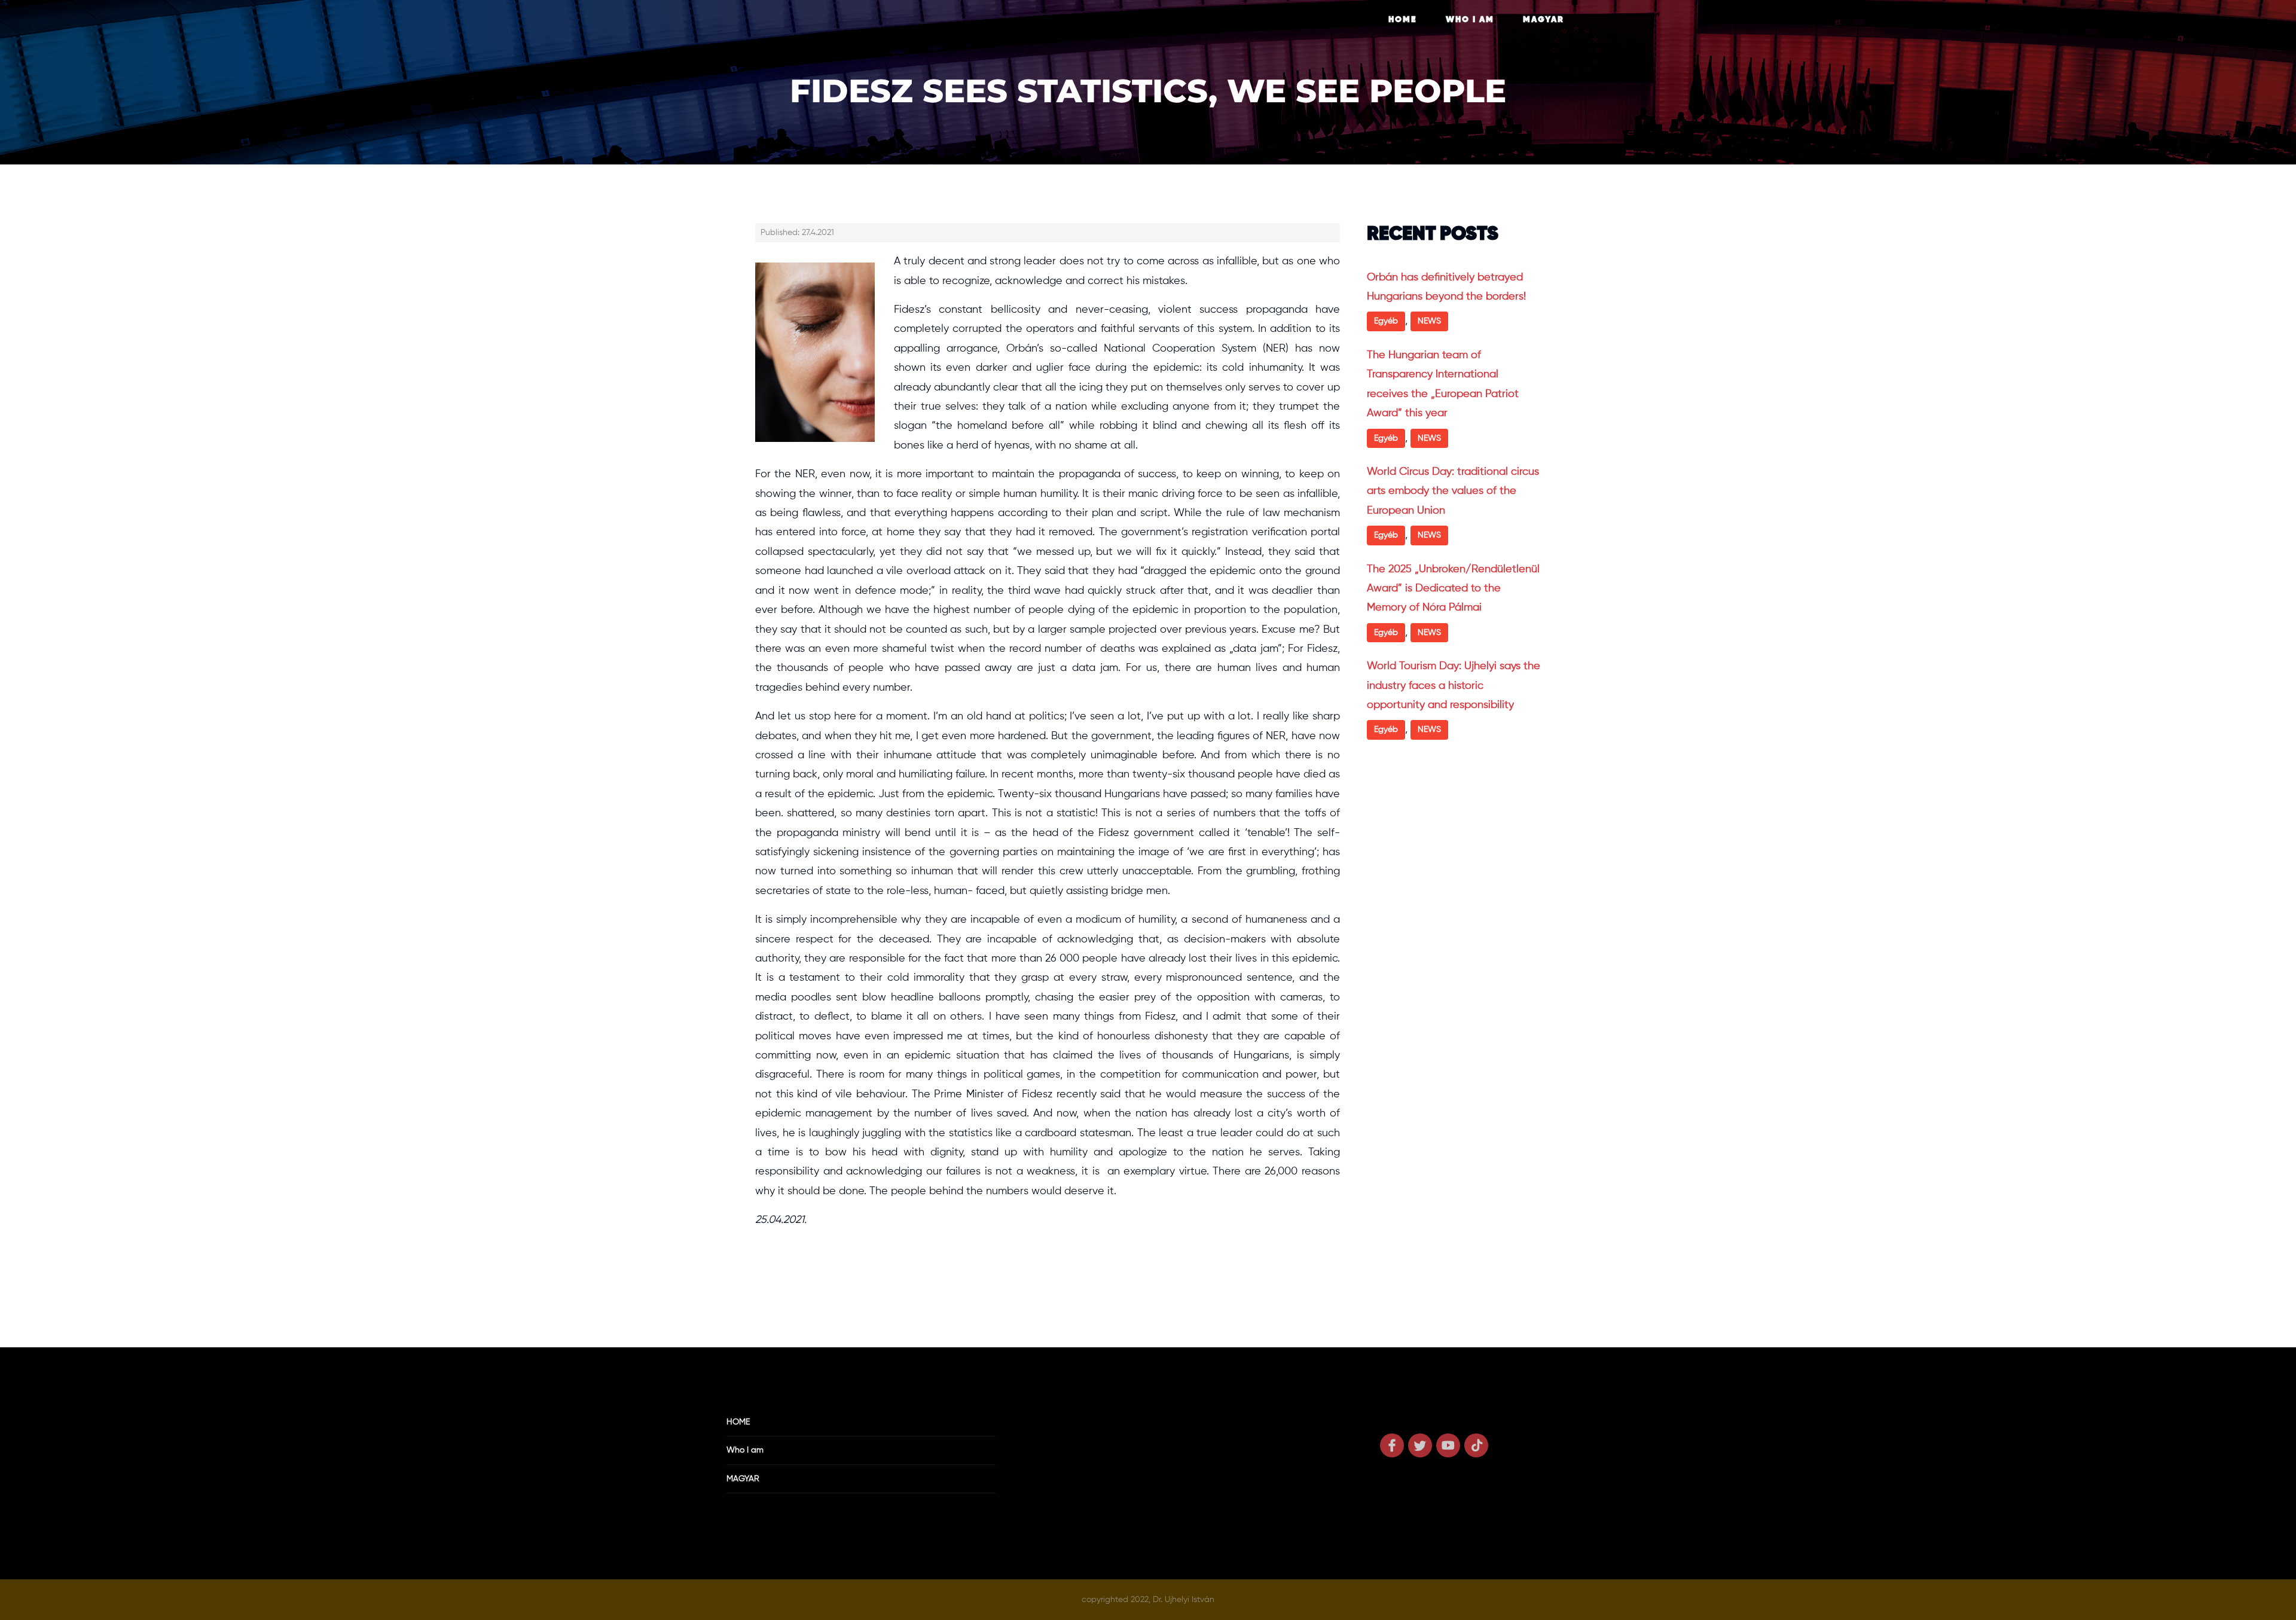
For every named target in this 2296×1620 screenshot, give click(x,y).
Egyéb (1386, 321)
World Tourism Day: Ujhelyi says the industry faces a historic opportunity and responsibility (1454, 686)
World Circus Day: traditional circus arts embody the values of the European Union (1453, 491)
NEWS (1429, 321)
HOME (1403, 20)
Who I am (1470, 20)
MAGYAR (1544, 20)
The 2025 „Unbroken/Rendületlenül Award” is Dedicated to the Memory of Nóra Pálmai (1453, 589)
